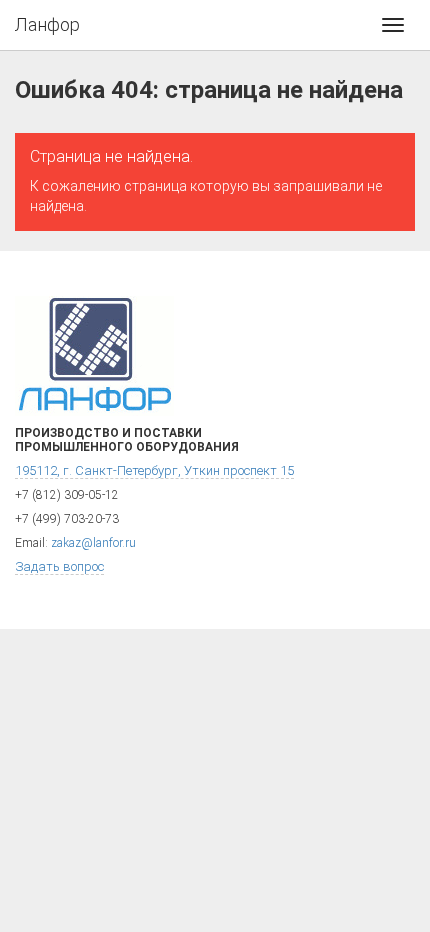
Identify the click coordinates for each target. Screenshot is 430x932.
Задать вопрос (59, 566)
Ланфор (47, 24)
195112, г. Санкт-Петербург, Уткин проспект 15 (154, 470)
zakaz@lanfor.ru (93, 543)
